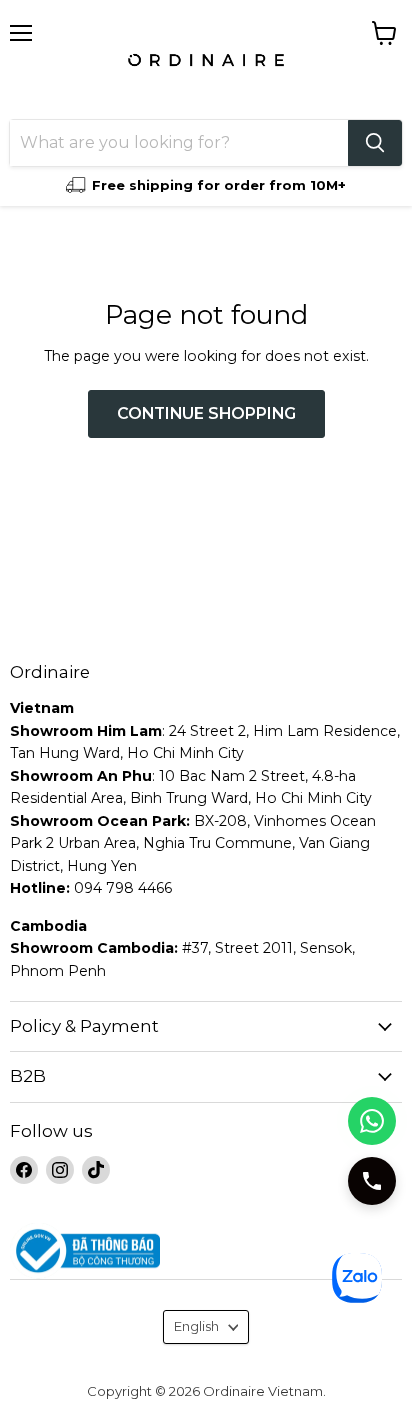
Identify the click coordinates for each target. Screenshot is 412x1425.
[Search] (375, 143)
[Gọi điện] (372, 1181)
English (196, 1326)
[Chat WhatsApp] (372, 1121)
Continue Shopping (206, 413)
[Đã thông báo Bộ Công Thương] (206, 1251)
